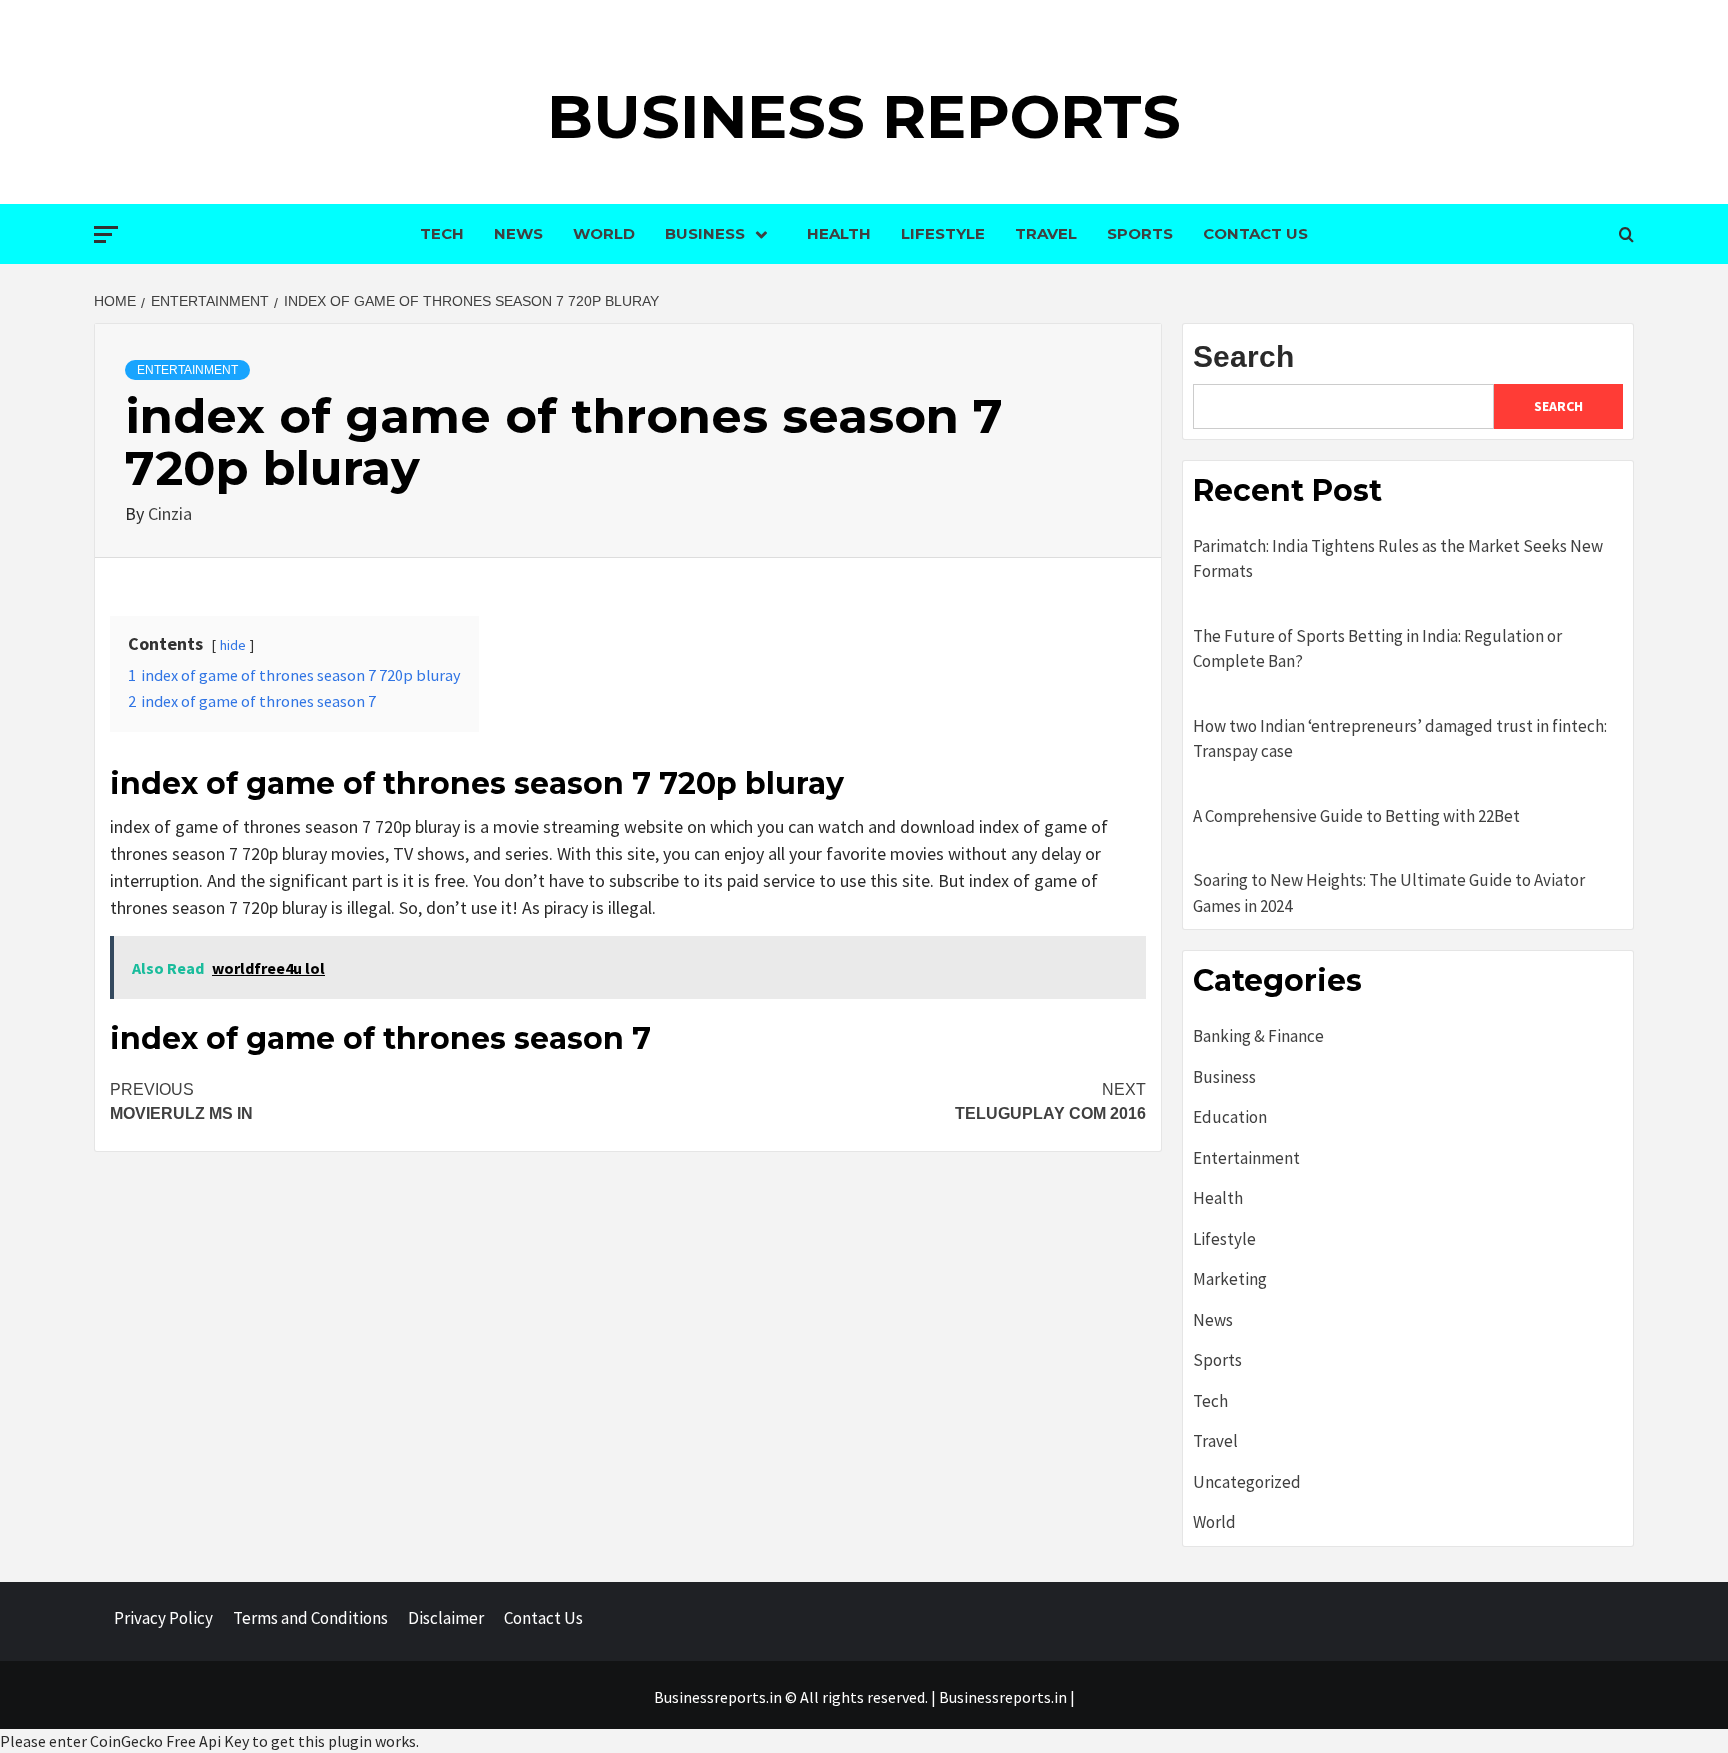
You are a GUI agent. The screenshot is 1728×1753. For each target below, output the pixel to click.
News (518, 233)
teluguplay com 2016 (1050, 1101)
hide (233, 645)
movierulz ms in (181, 1101)
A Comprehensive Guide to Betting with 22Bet (1356, 816)
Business (705, 233)
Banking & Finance (1258, 1036)
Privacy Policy (163, 1618)
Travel (1046, 233)
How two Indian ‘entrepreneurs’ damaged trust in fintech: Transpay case (1400, 739)
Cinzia (170, 513)
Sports (1140, 233)
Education (1230, 1117)
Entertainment (187, 370)
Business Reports (864, 116)
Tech (442, 233)
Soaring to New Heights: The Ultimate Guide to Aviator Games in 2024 (1389, 893)
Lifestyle (943, 233)
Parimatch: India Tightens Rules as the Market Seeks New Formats (1398, 559)
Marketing (1230, 1279)
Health (839, 233)
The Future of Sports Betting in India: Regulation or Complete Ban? (1377, 649)
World (604, 233)
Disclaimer (446, 1618)
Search (1243, 356)
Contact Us (1255, 233)
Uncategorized (1247, 1482)
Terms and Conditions (310, 1618)
